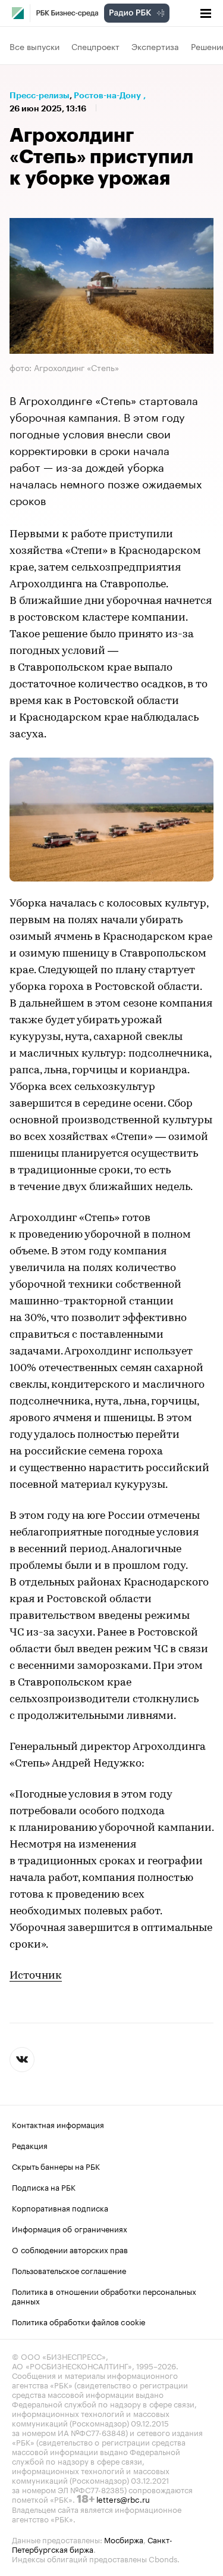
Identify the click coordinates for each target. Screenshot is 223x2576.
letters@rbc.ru (123, 2499)
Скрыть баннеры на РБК (56, 2166)
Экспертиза (155, 46)
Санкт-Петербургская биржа (92, 2544)
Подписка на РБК (44, 2186)
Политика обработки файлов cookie (79, 2321)
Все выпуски (34, 46)
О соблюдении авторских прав (70, 2249)
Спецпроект (95, 46)
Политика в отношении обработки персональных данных (104, 2295)
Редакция (30, 2145)
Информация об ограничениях (70, 2228)
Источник (36, 1976)
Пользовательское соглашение (69, 2270)
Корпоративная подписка (60, 2207)
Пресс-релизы (40, 95)
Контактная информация (58, 2124)
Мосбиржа (124, 2539)
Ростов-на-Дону (107, 95)
